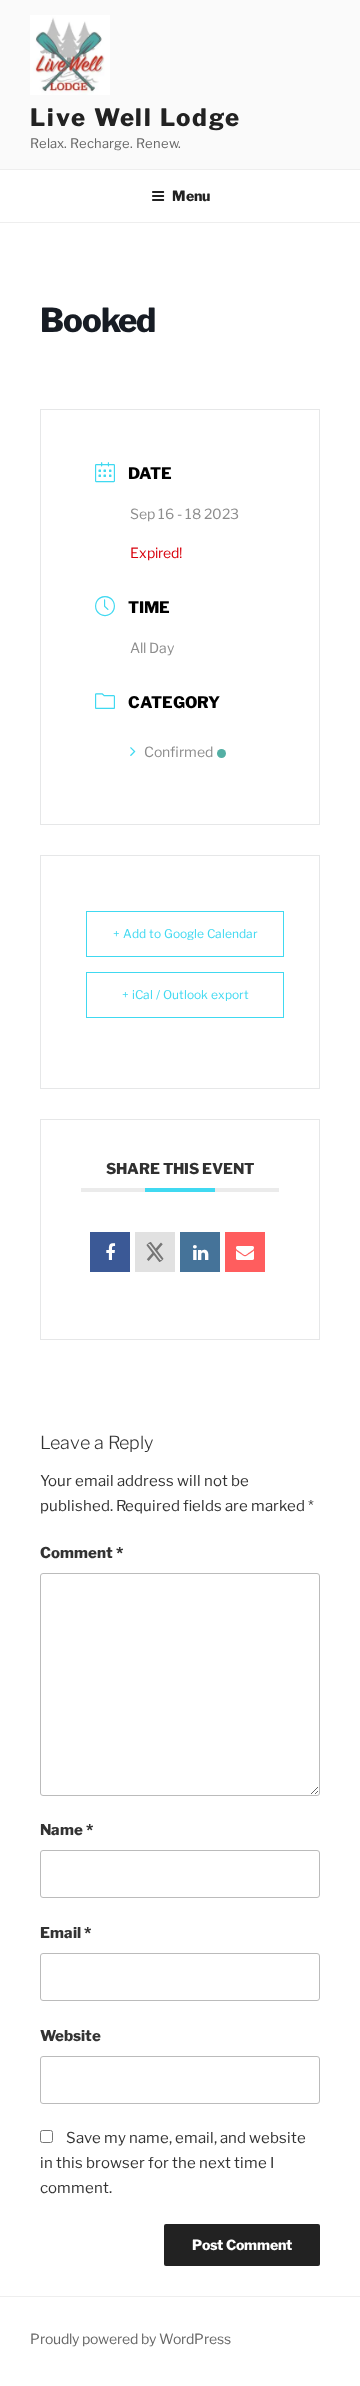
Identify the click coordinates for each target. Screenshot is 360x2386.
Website (70, 2036)
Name (66, 1830)
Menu (191, 195)
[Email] (245, 1252)
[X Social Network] (155, 1252)
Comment (81, 1553)
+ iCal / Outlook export (185, 994)
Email (65, 1933)
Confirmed (178, 751)
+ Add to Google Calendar (185, 933)
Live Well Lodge (135, 117)
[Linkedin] (200, 1252)
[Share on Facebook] (110, 1252)
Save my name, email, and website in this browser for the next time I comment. (173, 2163)
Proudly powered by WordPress (130, 2338)
